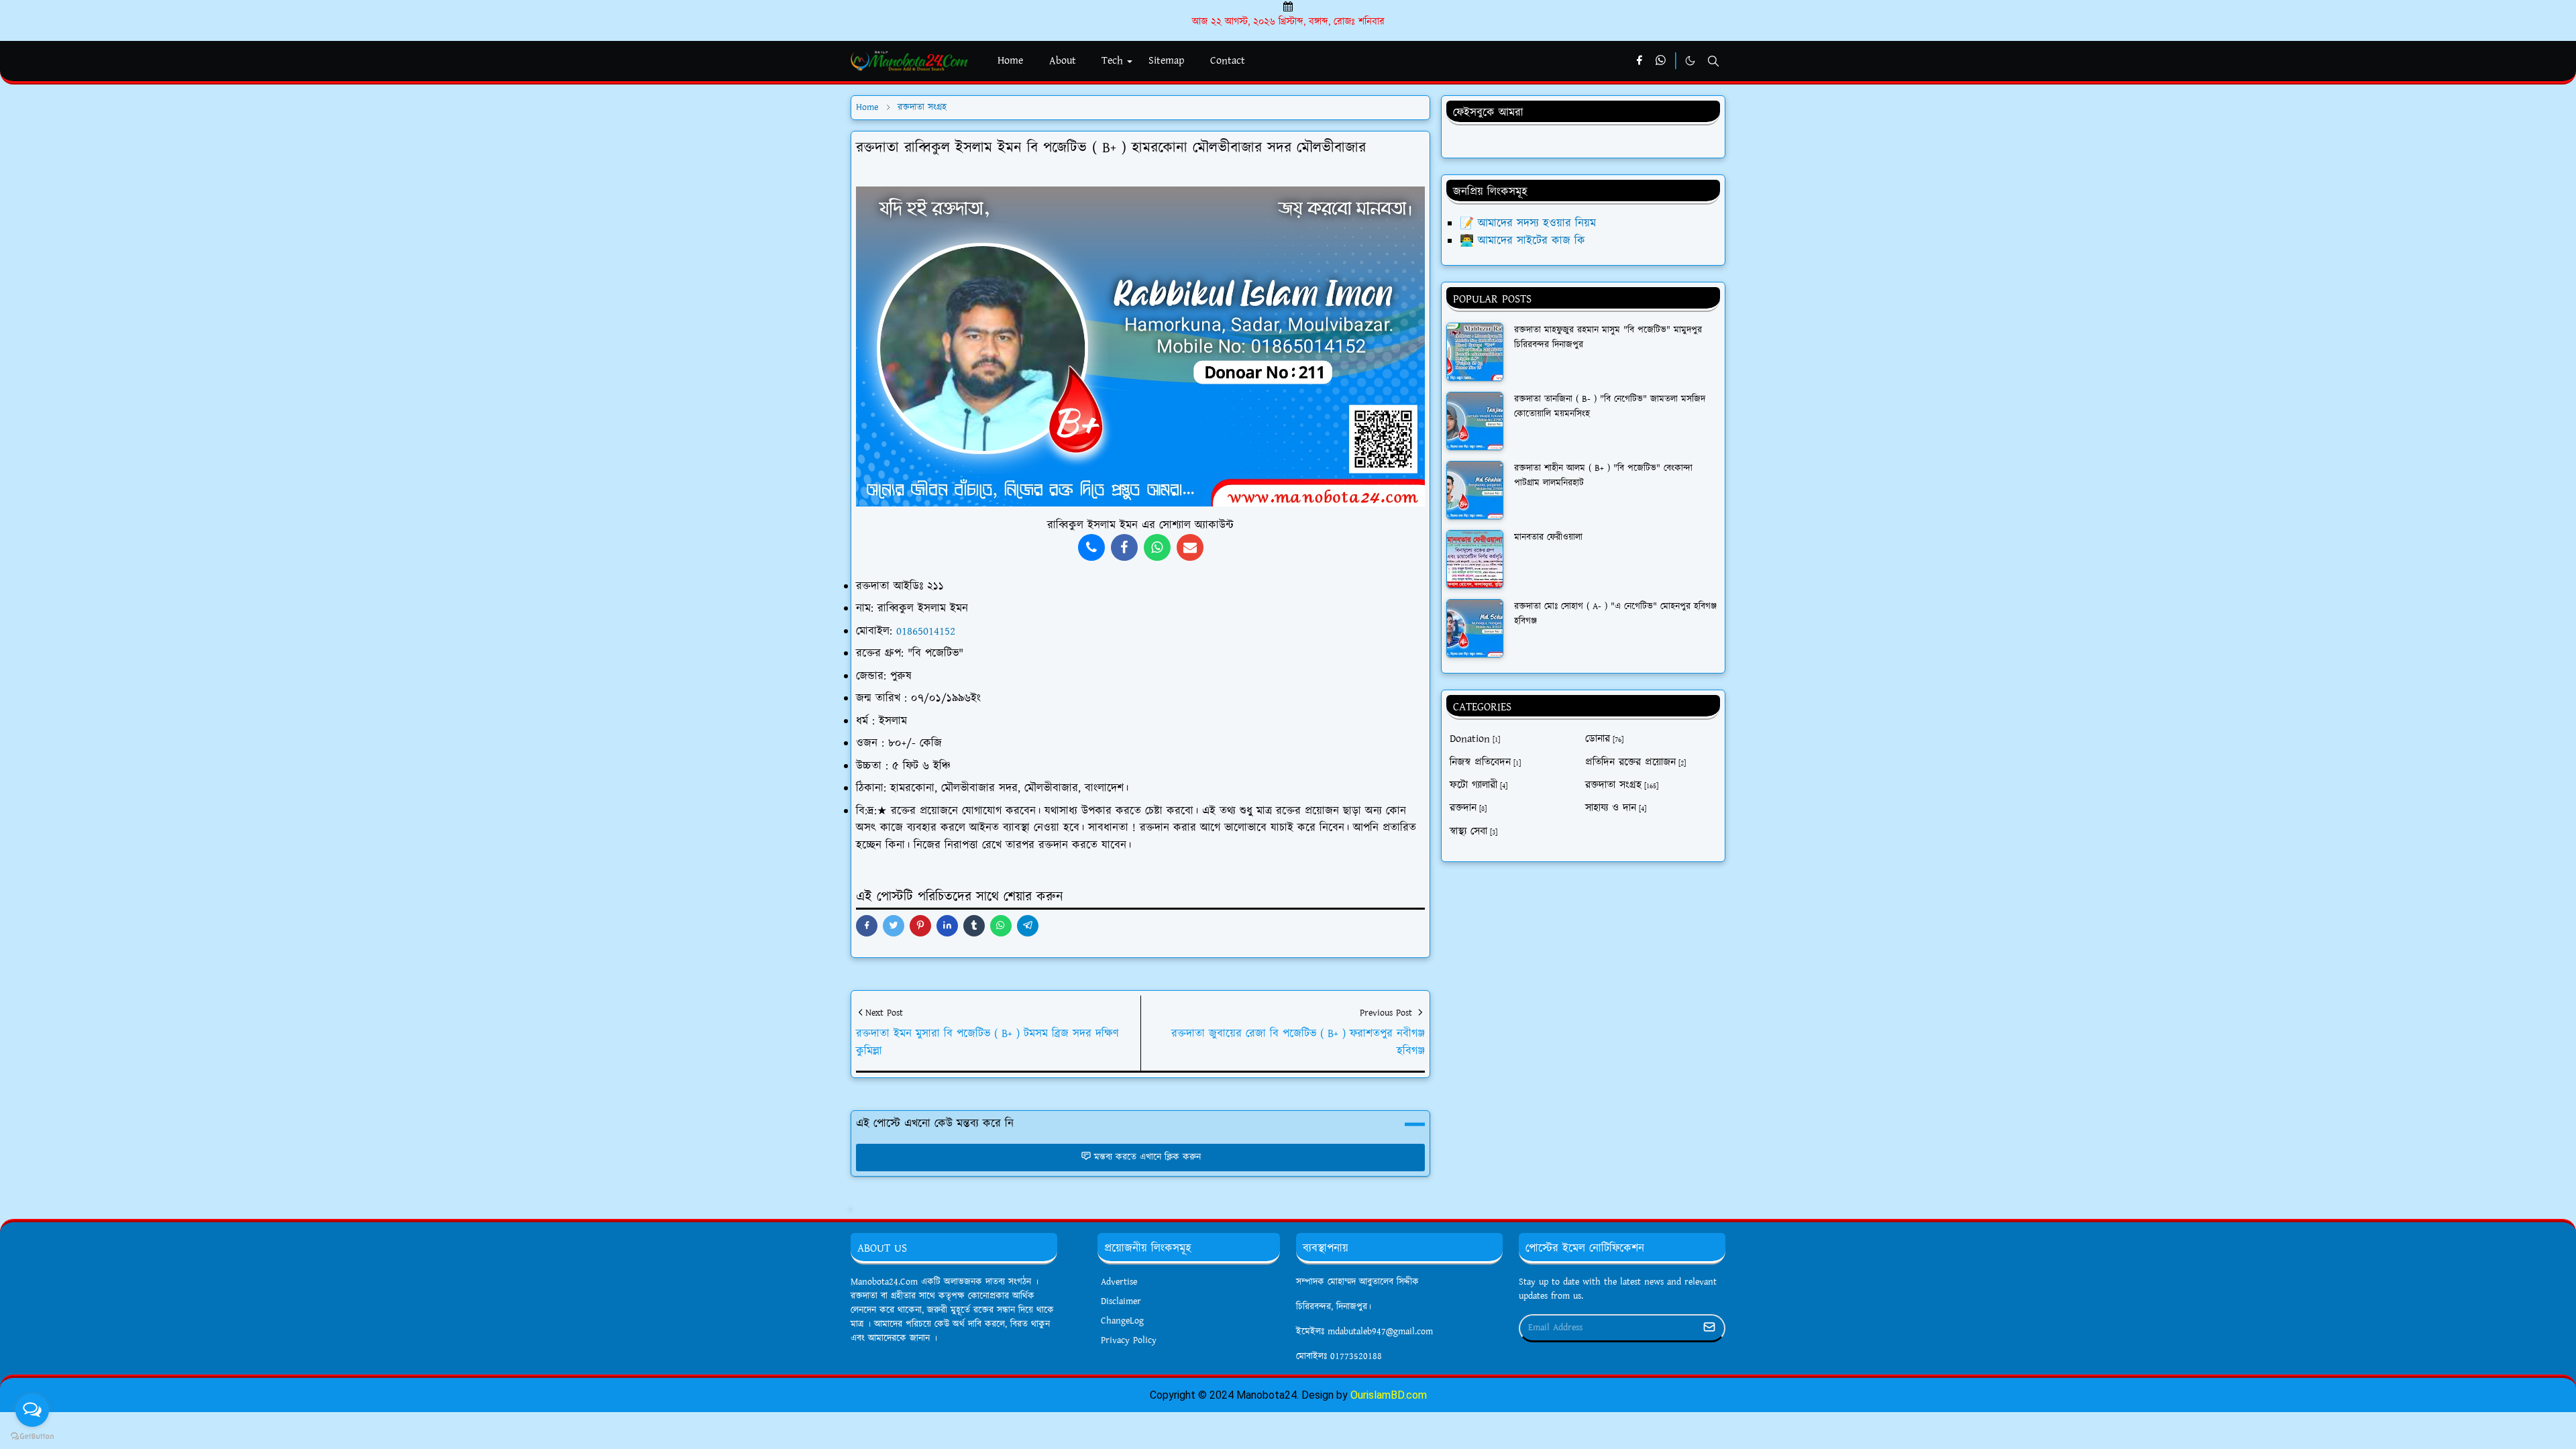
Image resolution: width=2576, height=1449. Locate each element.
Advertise (1119, 1282)
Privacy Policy (1129, 1340)
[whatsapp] (1661, 61)
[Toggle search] (1713, 61)
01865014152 (926, 631)
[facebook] (1639, 61)
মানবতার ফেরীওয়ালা (1548, 537)
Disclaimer (1121, 1301)
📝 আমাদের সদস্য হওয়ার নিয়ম (1528, 223)
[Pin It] (920, 926)
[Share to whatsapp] (1001, 926)
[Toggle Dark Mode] (1690, 61)
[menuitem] (1010, 61)
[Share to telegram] (1028, 926)
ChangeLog (1122, 1321)
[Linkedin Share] (947, 926)
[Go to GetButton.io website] (32, 1436)
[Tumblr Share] (974, 926)
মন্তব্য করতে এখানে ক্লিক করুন (1147, 1157)
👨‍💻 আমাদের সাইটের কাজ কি (1522, 241)
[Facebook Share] (867, 926)
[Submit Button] (1709, 1328)
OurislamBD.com (1389, 1395)
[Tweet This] (894, 926)
